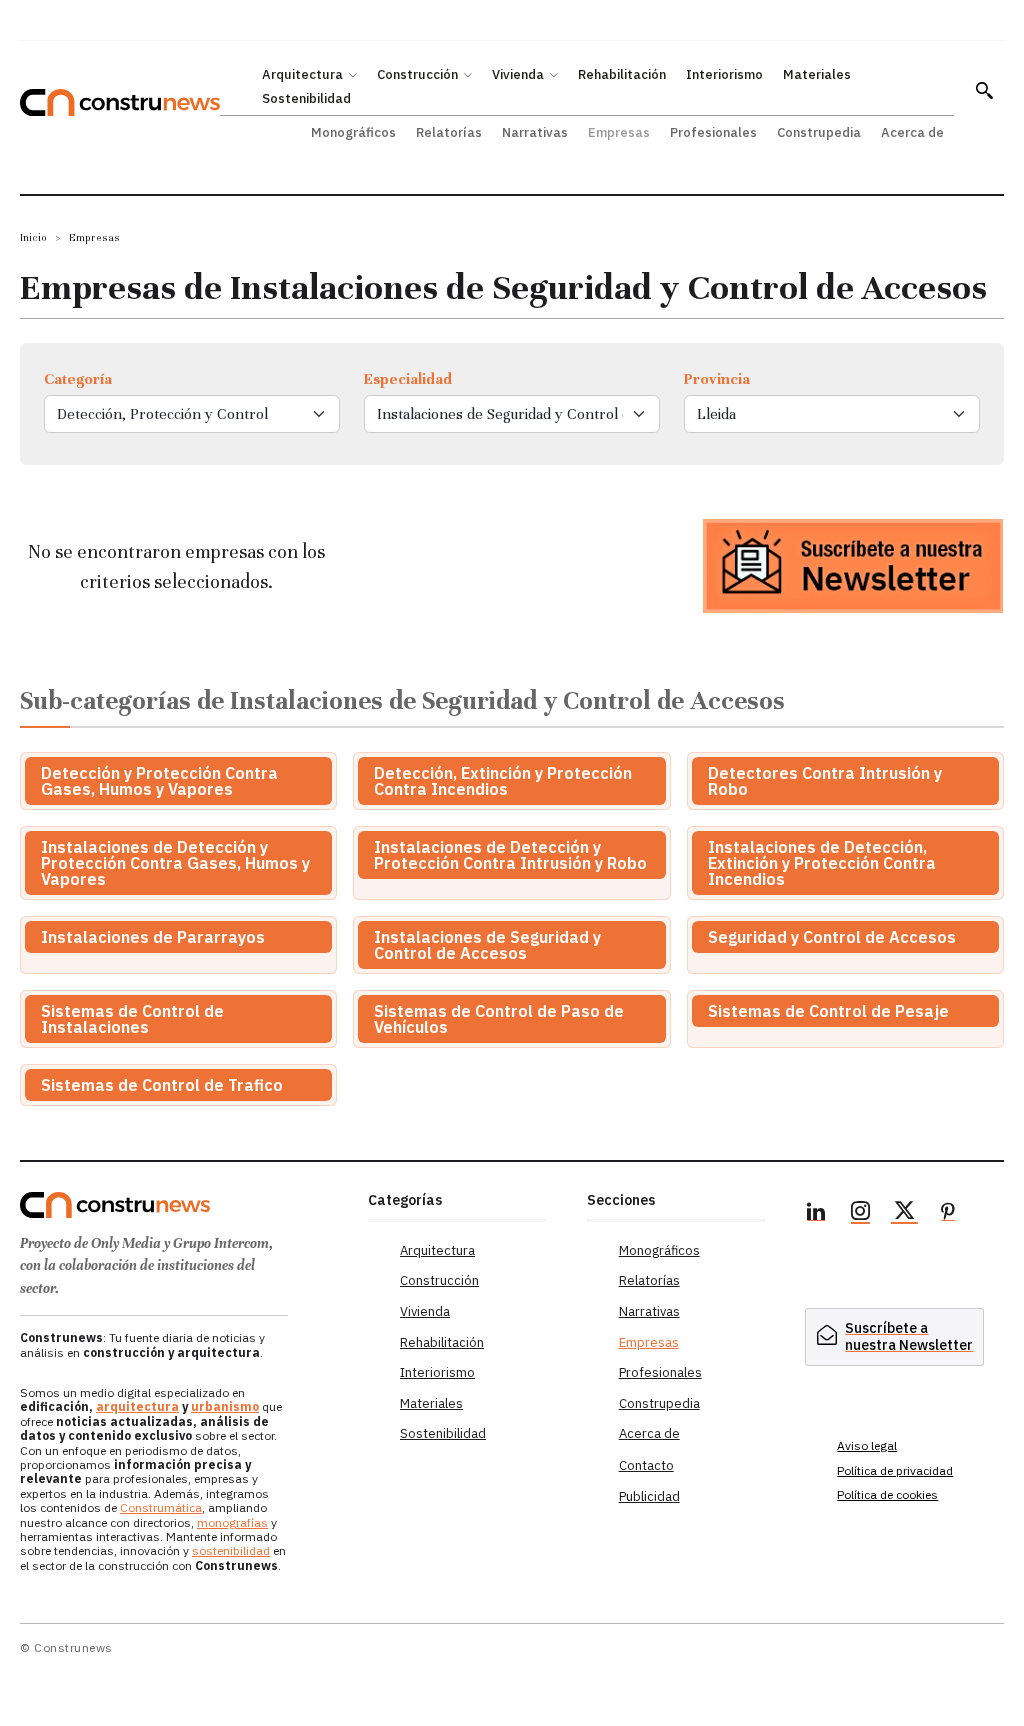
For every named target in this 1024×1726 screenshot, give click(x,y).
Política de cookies (887, 1494)
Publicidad (649, 1496)
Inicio (33, 237)
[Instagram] (860, 1214)
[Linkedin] (816, 1214)
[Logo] (184, 1205)
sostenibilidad (231, 1550)
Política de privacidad (895, 1470)
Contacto (646, 1465)
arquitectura (137, 1406)
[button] (984, 90)
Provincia (717, 379)
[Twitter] (904, 1214)
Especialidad (408, 379)
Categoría (78, 379)
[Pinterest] (948, 1214)
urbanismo (225, 1406)
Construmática (161, 1507)
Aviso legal (867, 1445)
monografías (232, 1522)
